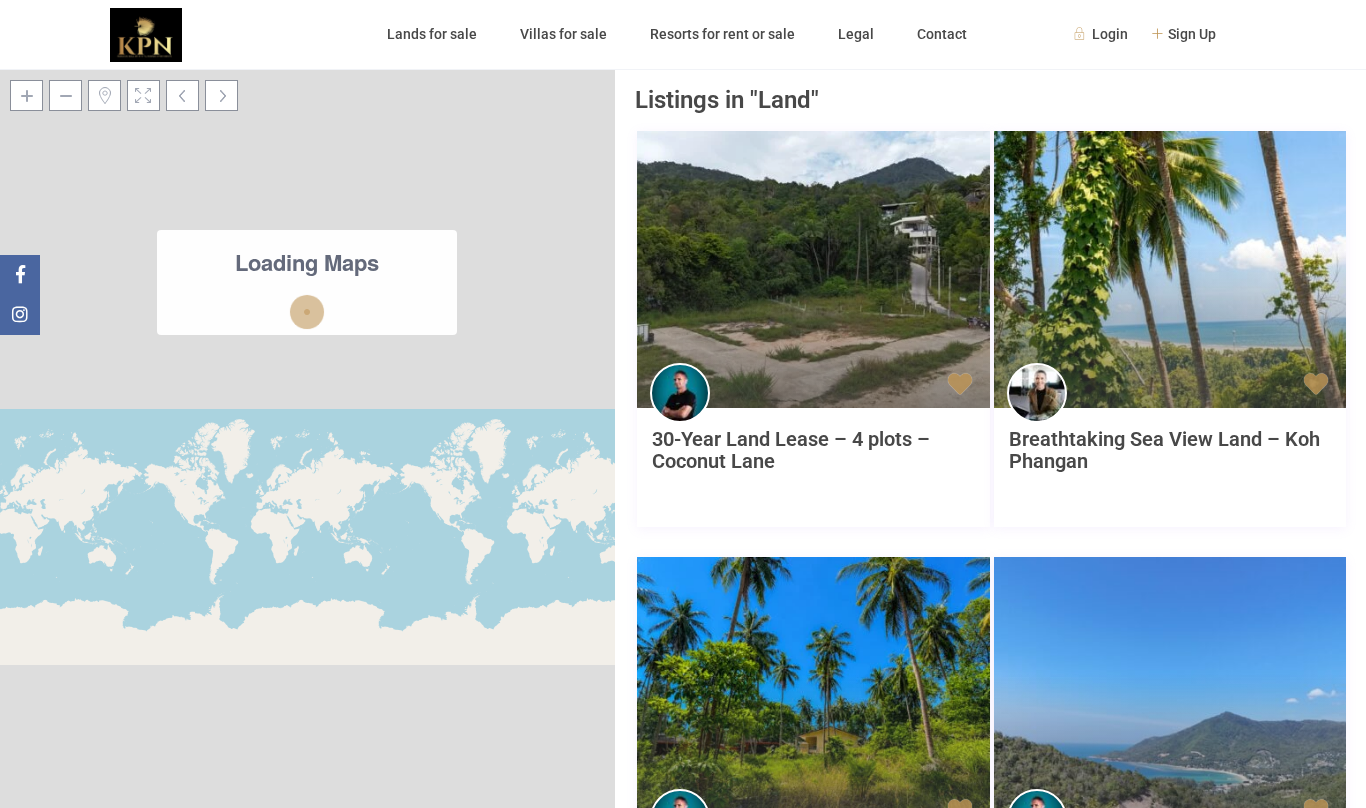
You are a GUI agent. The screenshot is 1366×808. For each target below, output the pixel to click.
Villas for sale (563, 34)
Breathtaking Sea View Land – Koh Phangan (1164, 450)
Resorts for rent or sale (722, 34)
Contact (942, 34)
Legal (856, 34)
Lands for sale (432, 34)
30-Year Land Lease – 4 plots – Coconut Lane (791, 450)
